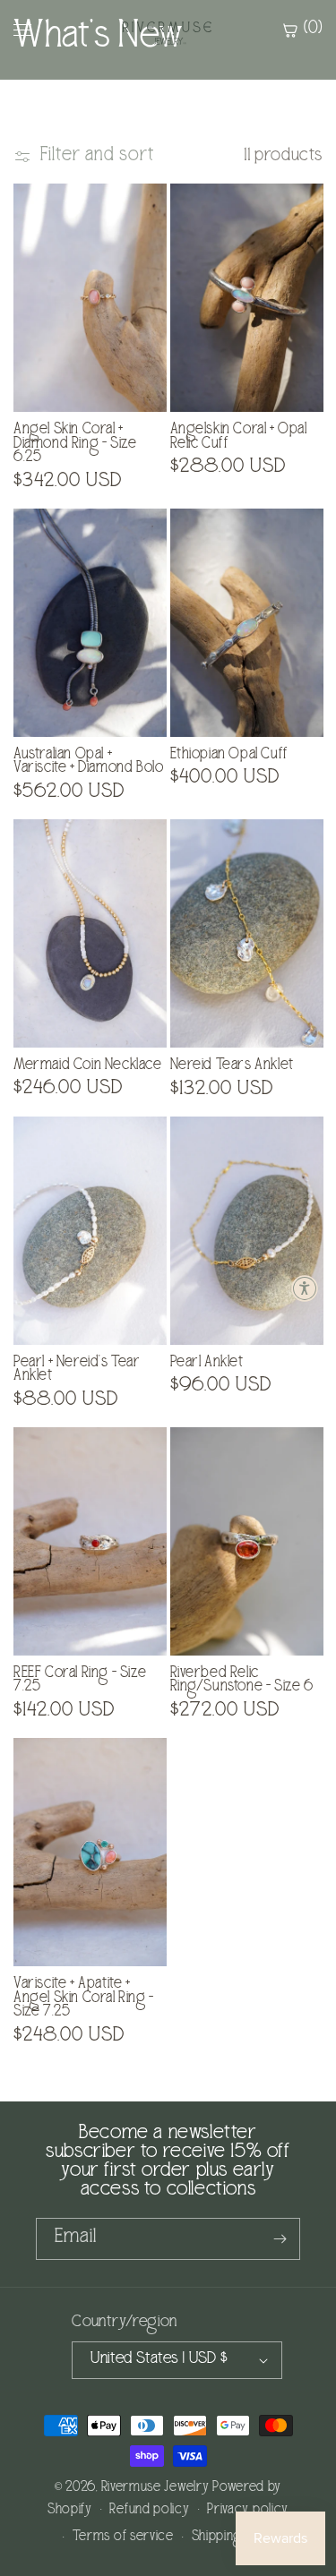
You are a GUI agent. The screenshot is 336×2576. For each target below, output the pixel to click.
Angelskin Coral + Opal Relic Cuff (239, 437)
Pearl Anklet (207, 1364)
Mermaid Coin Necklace (88, 1066)
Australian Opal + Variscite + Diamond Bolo (88, 762)
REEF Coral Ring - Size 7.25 (80, 1681)
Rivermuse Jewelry (155, 2488)
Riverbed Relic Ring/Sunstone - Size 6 (242, 1681)
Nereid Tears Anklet (232, 1066)
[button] (305, 1288)
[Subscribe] (280, 2239)
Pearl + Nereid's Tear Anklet (77, 1370)
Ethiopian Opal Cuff (229, 756)
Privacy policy (248, 2511)
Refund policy (149, 2511)
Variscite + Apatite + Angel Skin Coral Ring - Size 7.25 (84, 1999)
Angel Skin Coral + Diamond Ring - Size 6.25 (75, 445)
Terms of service (123, 2537)
